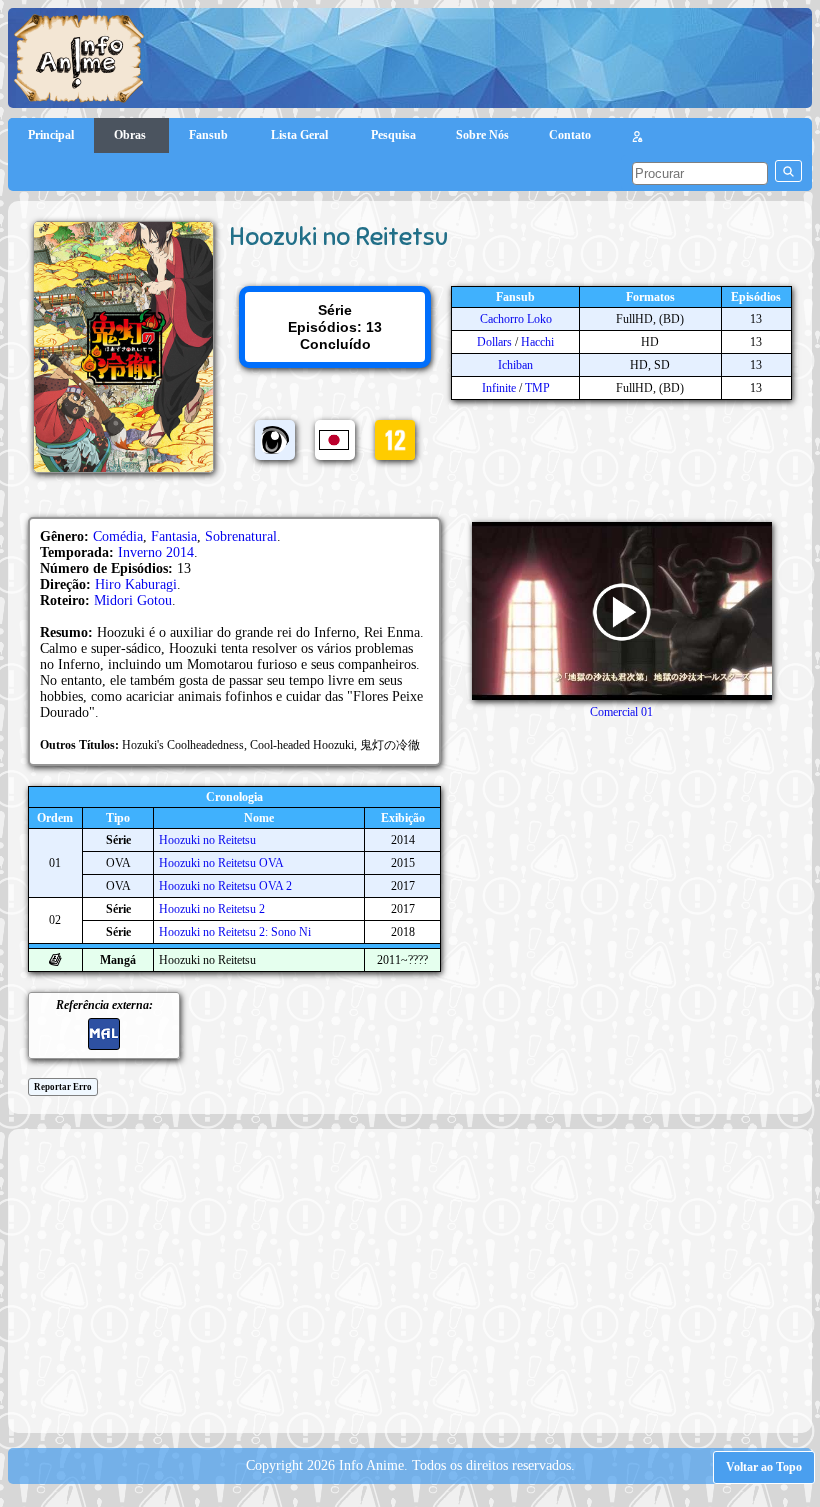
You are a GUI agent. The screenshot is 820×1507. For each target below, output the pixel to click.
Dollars (494, 342)
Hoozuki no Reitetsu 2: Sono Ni (235, 932)
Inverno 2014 (156, 552)
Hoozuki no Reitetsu (207, 840)
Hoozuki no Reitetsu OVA (221, 863)
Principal (51, 135)
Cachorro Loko (516, 319)
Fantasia (174, 536)
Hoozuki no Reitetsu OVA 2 (225, 886)
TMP (537, 388)
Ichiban (515, 365)
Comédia (118, 536)
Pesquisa (393, 135)
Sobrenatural (241, 536)
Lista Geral (301, 135)
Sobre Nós (482, 135)
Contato (570, 135)
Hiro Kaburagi (136, 584)
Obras (131, 135)
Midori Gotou (133, 600)
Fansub (210, 135)
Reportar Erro (63, 1087)
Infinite (499, 388)
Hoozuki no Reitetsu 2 (212, 909)
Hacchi (537, 342)
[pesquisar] (788, 171)
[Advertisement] (419, 1279)
